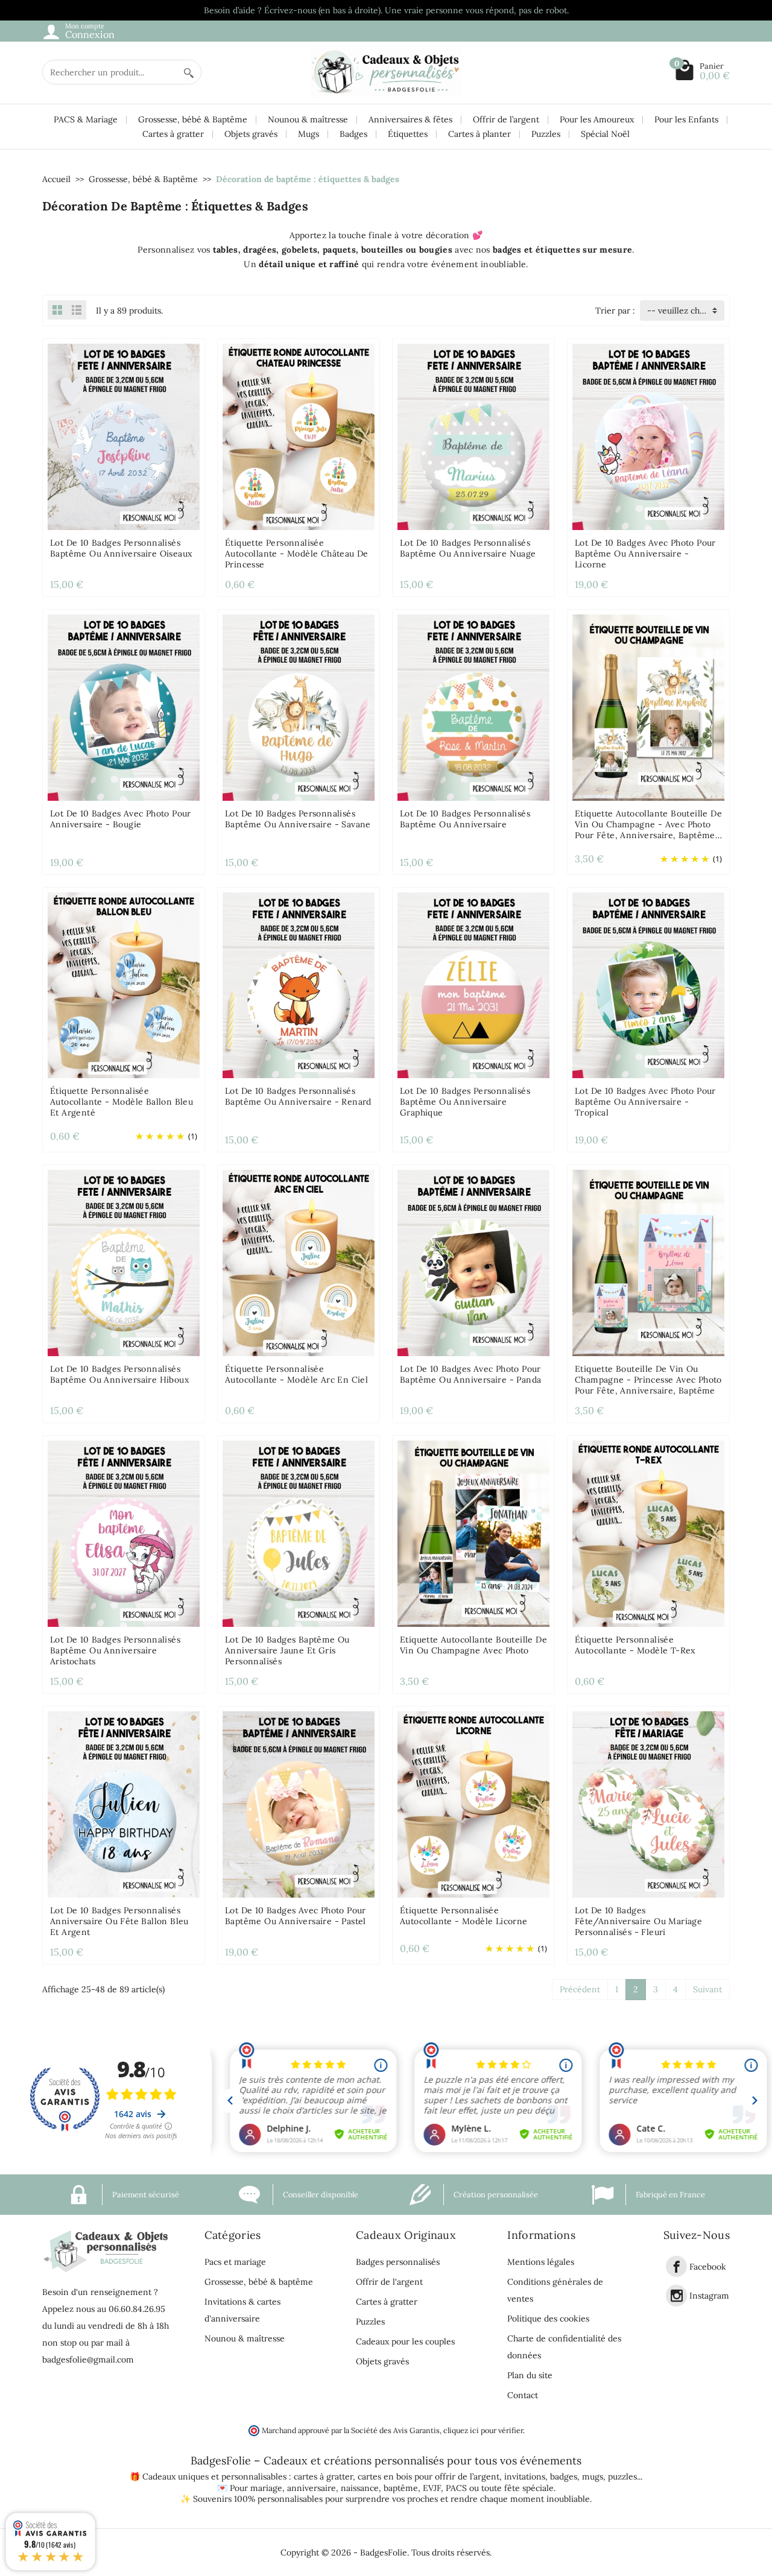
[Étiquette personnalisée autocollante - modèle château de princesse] (299, 436)
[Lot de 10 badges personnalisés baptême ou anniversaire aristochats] (124, 1533)
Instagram (709, 2296)
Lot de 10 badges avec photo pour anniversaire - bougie (121, 819)
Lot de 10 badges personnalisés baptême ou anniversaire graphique (465, 1102)
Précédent (580, 1989)
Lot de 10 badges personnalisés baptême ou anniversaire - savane (298, 819)
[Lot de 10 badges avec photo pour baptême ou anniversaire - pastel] (299, 1804)
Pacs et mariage (235, 2262)
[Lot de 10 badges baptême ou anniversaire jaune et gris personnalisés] (299, 1533)
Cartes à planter (479, 134)
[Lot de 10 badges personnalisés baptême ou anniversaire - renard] (299, 985)
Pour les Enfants (686, 119)
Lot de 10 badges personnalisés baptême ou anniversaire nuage (468, 548)
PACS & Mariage (86, 119)
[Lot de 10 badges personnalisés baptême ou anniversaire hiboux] (124, 1262)
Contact (523, 2395)
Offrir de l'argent (389, 2282)
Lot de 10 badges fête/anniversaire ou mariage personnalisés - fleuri (638, 1921)
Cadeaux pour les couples (405, 2341)
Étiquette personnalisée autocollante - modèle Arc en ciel (296, 1374)
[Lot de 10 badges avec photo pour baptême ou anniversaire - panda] (473, 1262)
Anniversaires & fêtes (410, 119)
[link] (676, 2266)
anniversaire (312, 2488)
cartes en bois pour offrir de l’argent (429, 2477)
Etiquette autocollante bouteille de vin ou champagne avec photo (473, 1645)
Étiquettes (408, 134)
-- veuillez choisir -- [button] (686, 311)
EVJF (432, 2488)
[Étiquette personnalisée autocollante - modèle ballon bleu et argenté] (124, 985)
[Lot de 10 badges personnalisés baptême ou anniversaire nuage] (473, 436)
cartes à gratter (323, 2477)
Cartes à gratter (173, 134)
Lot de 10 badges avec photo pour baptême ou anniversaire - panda (470, 1374)
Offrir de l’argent (506, 119)
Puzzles (546, 134)
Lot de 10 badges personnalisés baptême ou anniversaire (465, 819)
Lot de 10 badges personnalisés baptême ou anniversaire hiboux (119, 1374)
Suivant (707, 1989)
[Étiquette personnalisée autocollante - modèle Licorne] (473, 1804)
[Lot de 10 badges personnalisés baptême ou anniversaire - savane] (299, 707)
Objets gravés (251, 134)
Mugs (308, 134)
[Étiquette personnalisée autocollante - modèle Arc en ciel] (299, 1262)
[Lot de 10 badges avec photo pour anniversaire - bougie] (124, 707)
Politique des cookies (548, 2319)
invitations (525, 2477)
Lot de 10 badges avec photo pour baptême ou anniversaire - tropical (645, 1102)
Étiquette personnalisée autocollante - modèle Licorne (464, 1916)
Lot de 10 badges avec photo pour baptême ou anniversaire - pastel (296, 1916)
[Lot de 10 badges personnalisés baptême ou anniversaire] (473, 707)
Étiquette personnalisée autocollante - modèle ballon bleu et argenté (122, 1102)
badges (564, 2477)
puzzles (622, 2477)
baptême (401, 2488)
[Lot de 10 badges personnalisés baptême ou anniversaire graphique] (473, 985)
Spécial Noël (605, 134)
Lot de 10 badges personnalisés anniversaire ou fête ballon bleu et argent (119, 1921)
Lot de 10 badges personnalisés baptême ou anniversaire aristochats (115, 1650)
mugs (593, 2477)
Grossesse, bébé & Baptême (193, 119)
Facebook (708, 2267)
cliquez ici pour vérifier (483, 2430)
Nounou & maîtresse (308, 119)
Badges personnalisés (398, 2262)
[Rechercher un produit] (189, 72)
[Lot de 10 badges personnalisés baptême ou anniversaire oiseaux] (124, 436)
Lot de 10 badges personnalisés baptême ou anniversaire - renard (298, 1096)
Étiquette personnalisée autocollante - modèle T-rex (635, 1645)
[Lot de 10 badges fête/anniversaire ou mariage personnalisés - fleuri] (648, 1804)
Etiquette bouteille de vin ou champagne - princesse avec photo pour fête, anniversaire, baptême (648, 1380)
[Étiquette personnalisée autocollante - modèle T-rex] (648, 1533)
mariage (266, 2488)
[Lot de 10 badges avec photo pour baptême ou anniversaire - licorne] (648, 436)
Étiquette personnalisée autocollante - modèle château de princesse (297, 554)
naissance (360, 2488)
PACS (456, 2488)
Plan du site (530, 2375)
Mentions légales (541, 2262)
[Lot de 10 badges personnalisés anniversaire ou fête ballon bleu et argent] (124, 1804)
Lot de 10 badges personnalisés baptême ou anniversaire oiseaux (121, 548)
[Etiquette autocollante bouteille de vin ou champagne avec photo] (473, 1533)
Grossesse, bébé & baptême (259, 2282)
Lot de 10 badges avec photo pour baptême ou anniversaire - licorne (645, 554)
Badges (353, 134)
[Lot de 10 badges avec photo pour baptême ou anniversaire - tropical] (648, 985)
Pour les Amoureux (597, 119)
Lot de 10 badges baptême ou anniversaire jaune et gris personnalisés (287, 1650)
